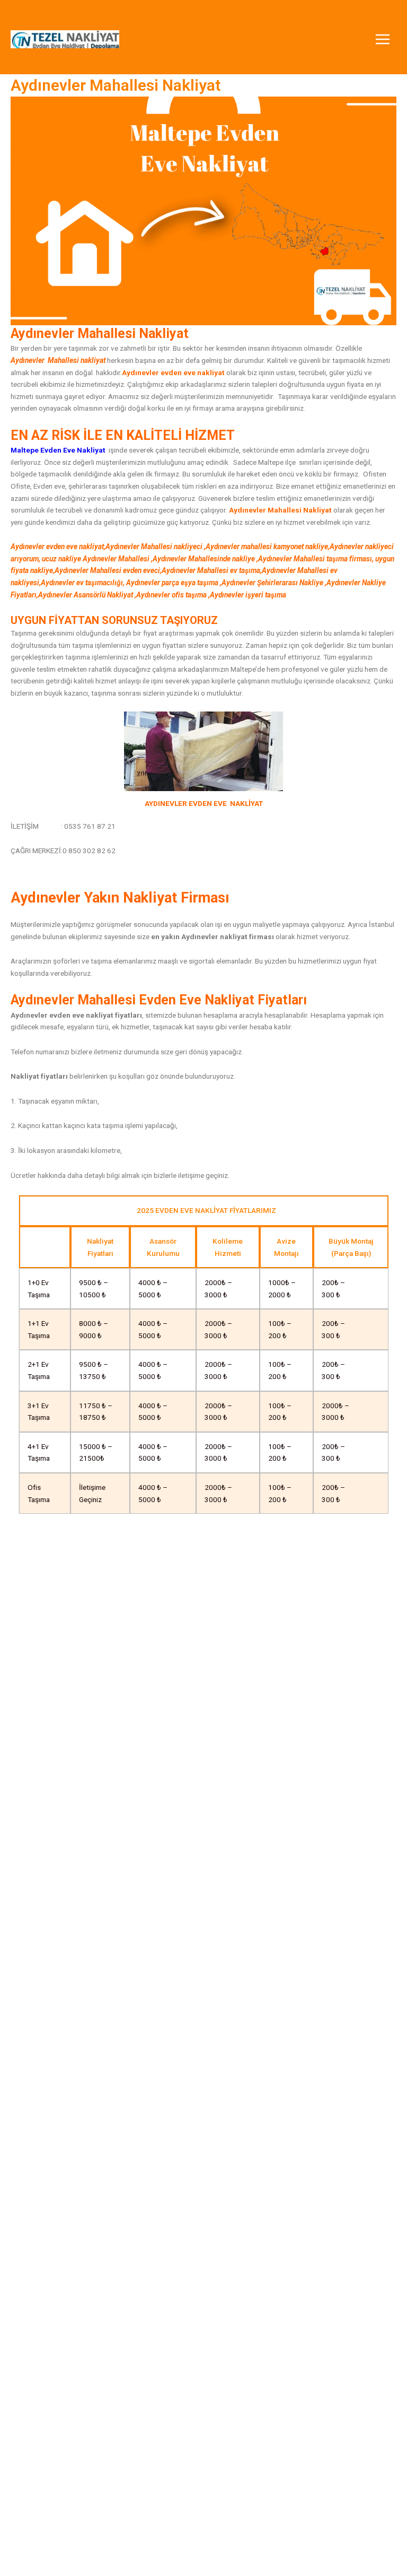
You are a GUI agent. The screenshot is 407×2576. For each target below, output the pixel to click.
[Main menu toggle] (383, 40)
